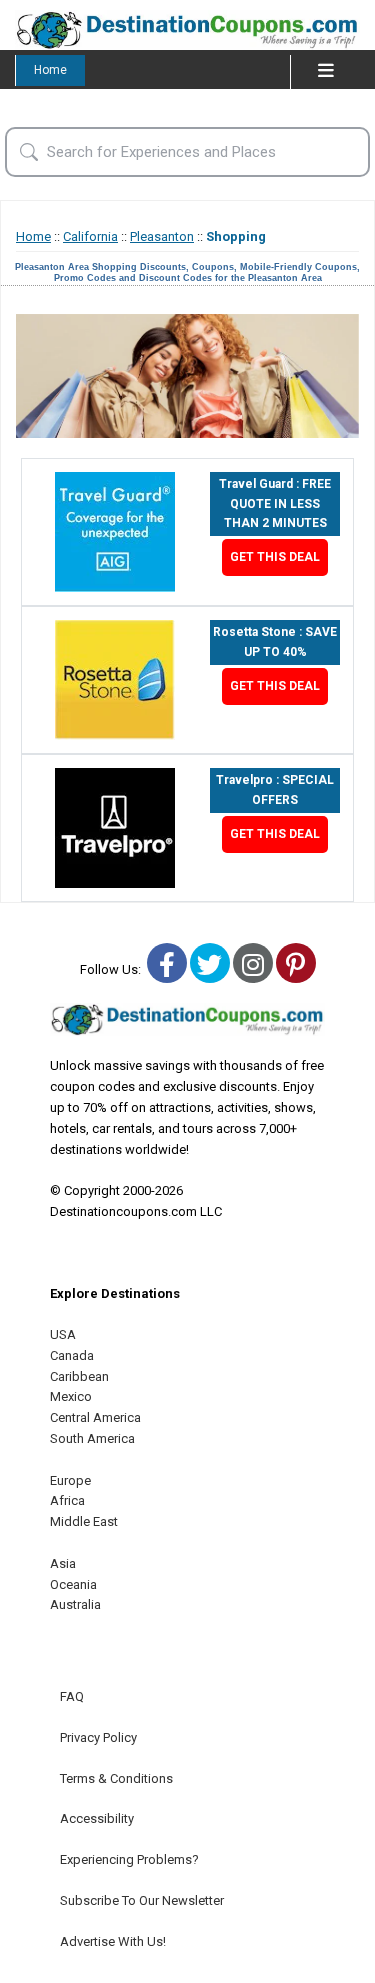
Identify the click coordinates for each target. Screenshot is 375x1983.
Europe (70, 1480)
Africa (67, 1500)
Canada (72, 1355)
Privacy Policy (98, 1737)
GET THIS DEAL (275, 557)
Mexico (71, 1396)
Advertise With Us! (113, 1941)
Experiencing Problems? (129, 1859)
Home (50, 70)
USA (63, 1334)
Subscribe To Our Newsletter (142, 1900)
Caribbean (79, 1376)
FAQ (72, 1696)
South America (92, 1438)
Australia (75, 1604)
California (90, 236)
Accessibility (97, 1818)
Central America (95, 1417)
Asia (63, 1563)
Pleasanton (162, 236)
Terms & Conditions (116, 1778)
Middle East (84, 1521)
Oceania (73, 1584)
